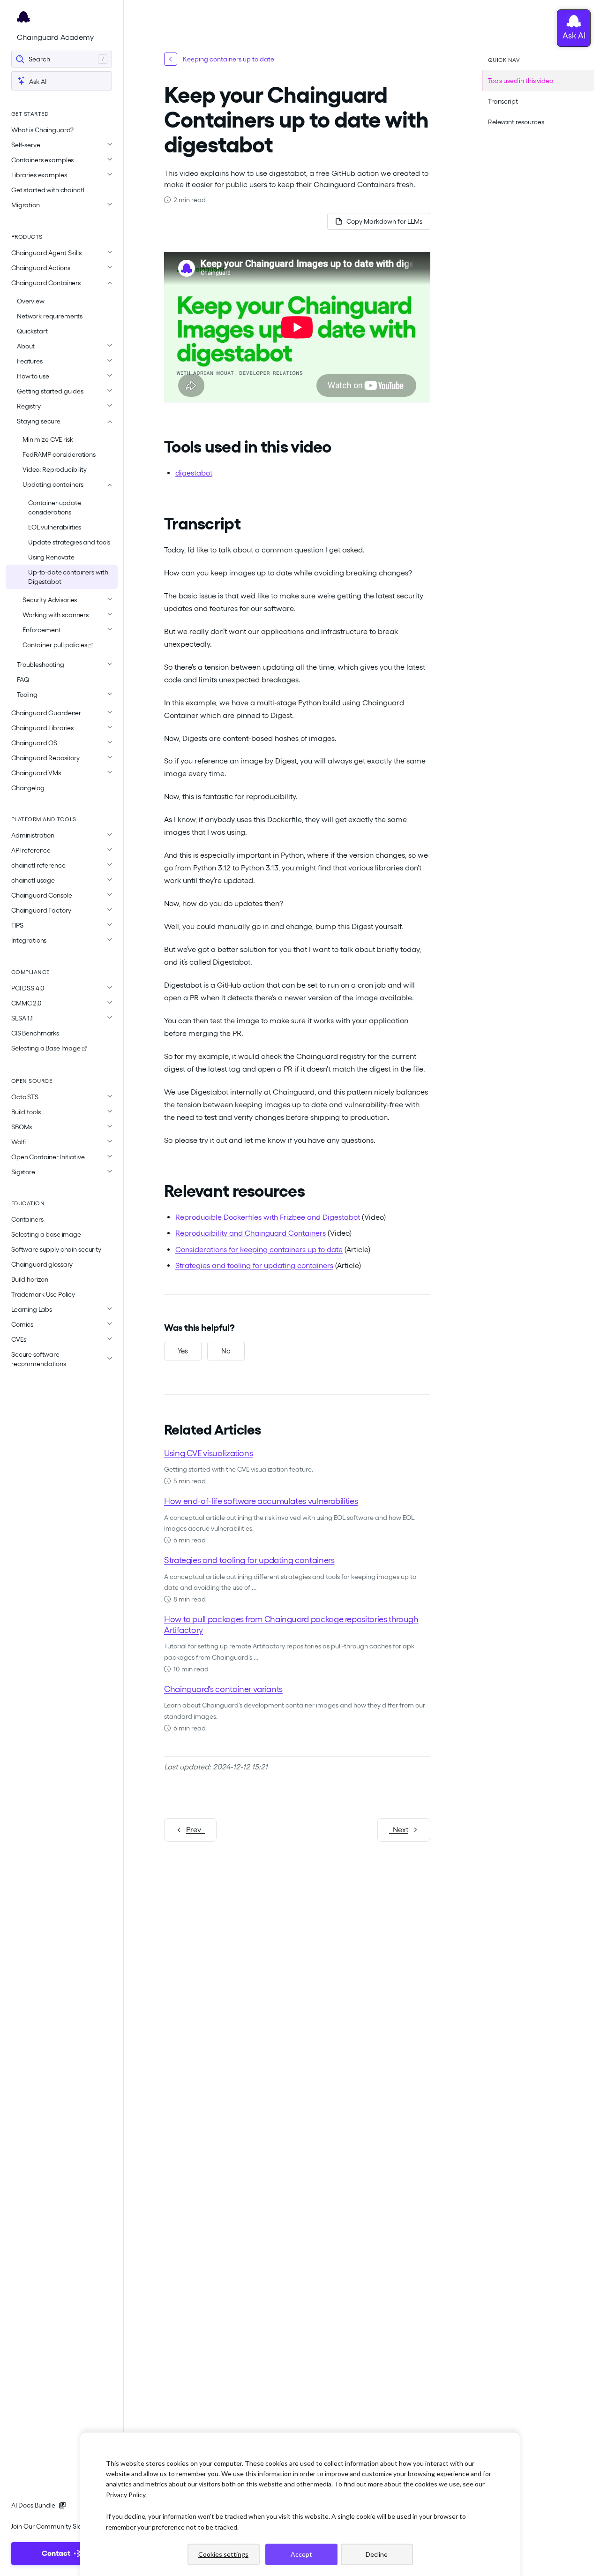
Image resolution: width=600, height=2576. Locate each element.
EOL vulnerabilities (55, 527)
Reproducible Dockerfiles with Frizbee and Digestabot (268, 1217)
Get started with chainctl (48, 190)
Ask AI (37, 82)
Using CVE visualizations (208, 1453)
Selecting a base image (46, 1234)
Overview (31, 301)
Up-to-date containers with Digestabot (68, 577)
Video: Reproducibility (55, 469)
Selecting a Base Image (47, 1048)
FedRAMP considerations (59, 454)
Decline (377, 2554)
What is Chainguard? (42, 130)
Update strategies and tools (69, 542)
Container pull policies (56, 645)
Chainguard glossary (42, 1264)
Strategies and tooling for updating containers (254, 1265)
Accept (301, 2554)
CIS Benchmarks (35, 1033)
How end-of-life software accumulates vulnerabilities (261, 1501)
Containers (27, 1219)
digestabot (194, 473)
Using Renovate (51, 557)
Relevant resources (516, 122)
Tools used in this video (521, 81)
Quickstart (32, 331)
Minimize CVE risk (48, 439)
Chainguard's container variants (223, 1689)
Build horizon (30, 1279)
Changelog (28, 788)
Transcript (503, 101)
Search (39, 59)
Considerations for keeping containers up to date (259, 1250)
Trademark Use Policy (43, 1294)
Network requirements (50, 316)
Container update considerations (55, 507)
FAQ (23, 680)
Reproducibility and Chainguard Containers (251, 1233)
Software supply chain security (56, 1249)
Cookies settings (223, 2554)
